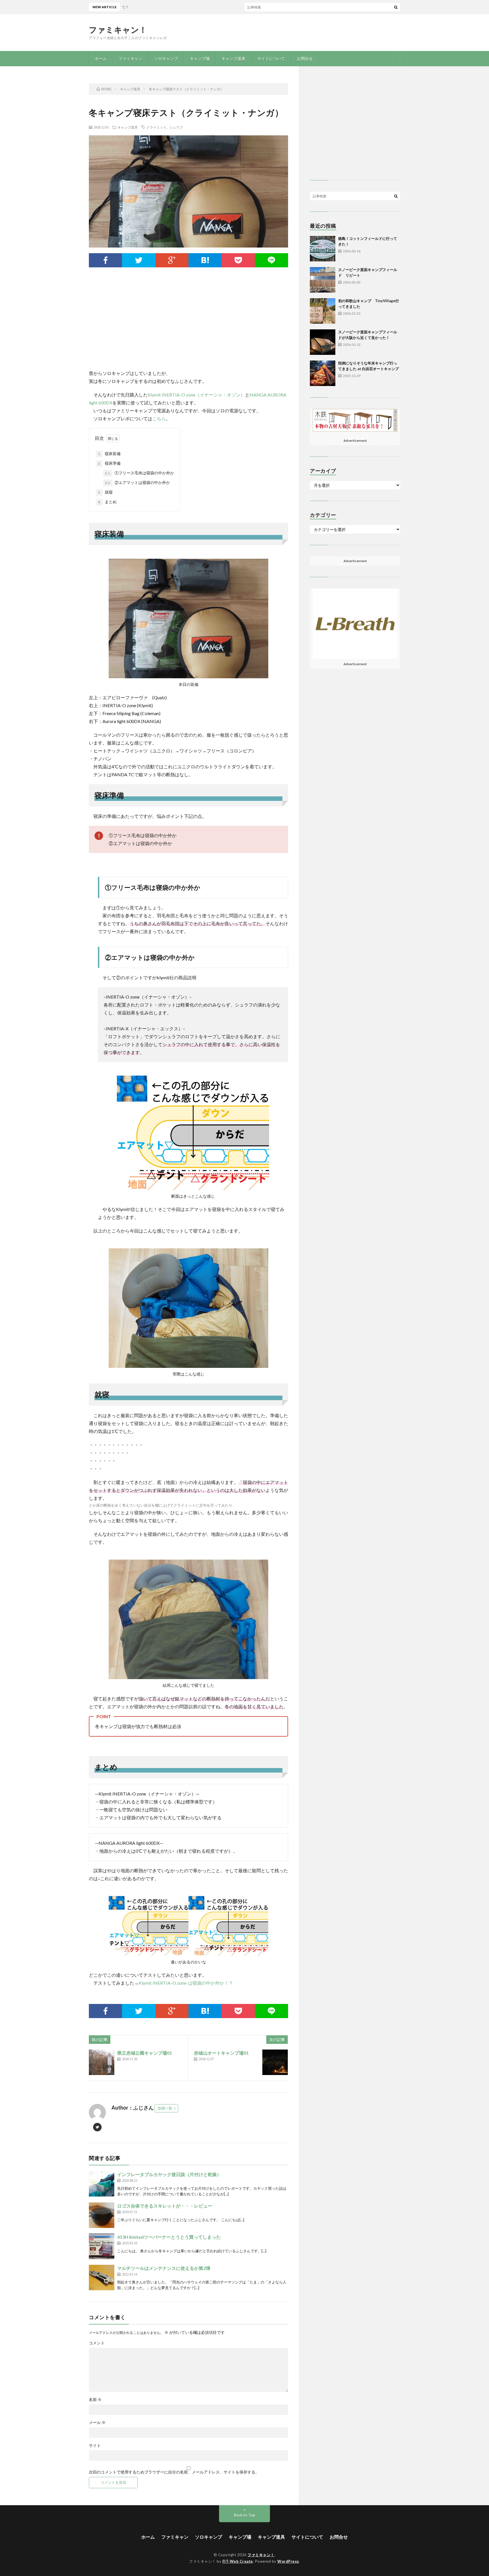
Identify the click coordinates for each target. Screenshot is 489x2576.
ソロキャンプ (166, 58)
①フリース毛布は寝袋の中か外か (140, 473)
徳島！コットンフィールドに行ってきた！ (250, 7)
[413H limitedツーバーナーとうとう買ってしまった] (102, 2246)
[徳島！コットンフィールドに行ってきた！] (323, 249)
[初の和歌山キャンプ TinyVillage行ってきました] (323, 311)
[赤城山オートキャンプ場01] (275, 2062)
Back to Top (245, 2515)
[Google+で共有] (172, 260)
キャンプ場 (200, 58)
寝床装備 (109, 454)
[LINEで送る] (272, 260)
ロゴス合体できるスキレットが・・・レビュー (165, 2206)
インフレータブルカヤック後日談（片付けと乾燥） (169, 2174)
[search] (396, 7)
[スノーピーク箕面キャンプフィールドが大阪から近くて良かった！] (323, 342)
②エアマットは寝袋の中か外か (138, 482)
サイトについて (271, 58)
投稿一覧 (165, 2108)
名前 (95, 2400)
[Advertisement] (188, 324)
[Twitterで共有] (139, 260)
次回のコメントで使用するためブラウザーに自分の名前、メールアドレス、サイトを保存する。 (174, 2472)
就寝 (105, 492)
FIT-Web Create (238, 2561)
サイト (95, 2445)
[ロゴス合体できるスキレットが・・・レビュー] (102, 2215)
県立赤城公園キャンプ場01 (145, 2053)
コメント (97, 2343)
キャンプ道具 (233, 58)
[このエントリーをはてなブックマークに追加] (205, 260)
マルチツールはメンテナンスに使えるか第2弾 (164, 2268)
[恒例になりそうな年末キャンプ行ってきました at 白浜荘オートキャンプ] (323, 373)
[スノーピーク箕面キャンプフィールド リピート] (323, 280)
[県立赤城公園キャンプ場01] (102, 2062)
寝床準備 (109, 463)
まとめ (107, 502)
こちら (159, 418)
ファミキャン (130, 58)
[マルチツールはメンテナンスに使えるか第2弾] (102, 2278)
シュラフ (176, 127)
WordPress (288, 2561)
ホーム (101, 58)
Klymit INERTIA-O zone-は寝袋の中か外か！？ (186, 1983)
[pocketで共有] (238, 260)
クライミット (156, 127)
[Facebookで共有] (105, 260)
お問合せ (305, 58)
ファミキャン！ (118, 29)
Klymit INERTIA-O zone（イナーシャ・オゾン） (196, 395)
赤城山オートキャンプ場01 (221, 2053)
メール (97, 2423)
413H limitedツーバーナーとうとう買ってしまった (169, 2237)
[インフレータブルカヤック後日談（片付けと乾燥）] (102, 2184)
